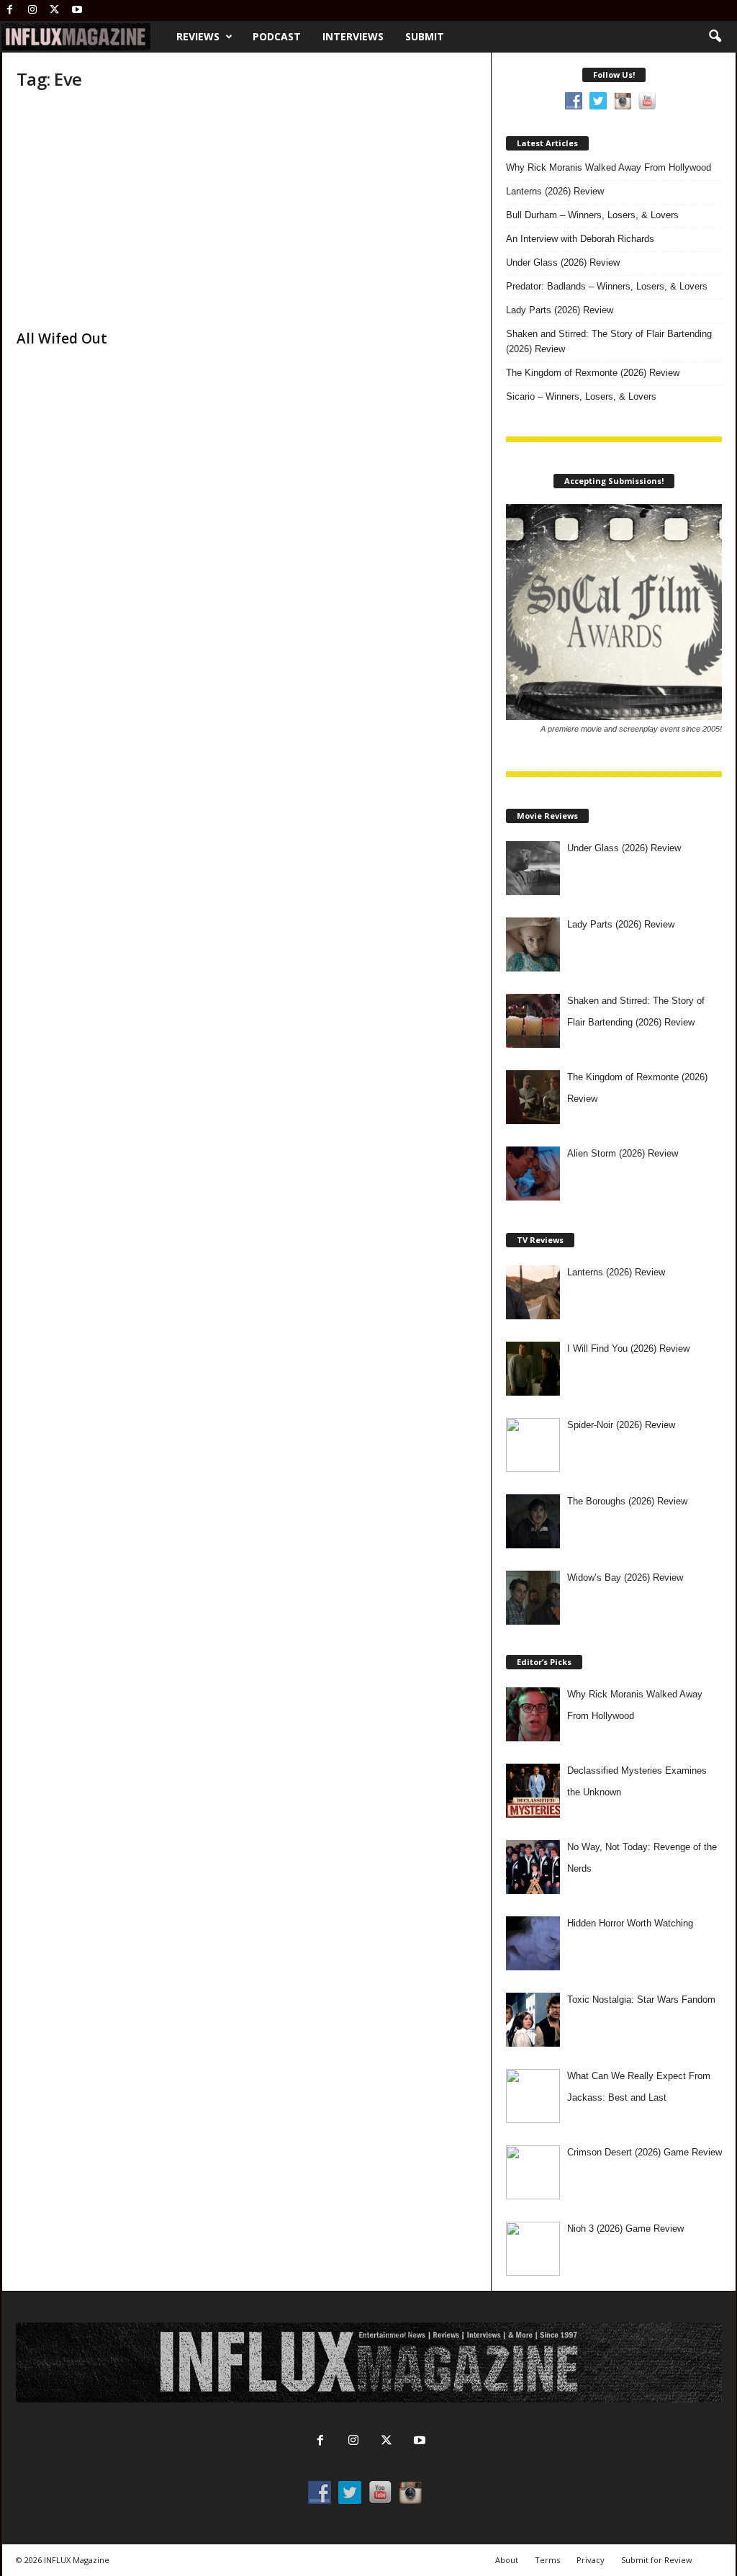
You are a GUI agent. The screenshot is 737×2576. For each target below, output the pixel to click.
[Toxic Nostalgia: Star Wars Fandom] (533, 2020)
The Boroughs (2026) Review (627, 1501)
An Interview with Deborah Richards (580, 239)
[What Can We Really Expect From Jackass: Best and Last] (533, 2096)
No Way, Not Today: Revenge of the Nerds (642, 1858)
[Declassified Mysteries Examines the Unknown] (533, 1791)
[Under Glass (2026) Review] (533, 868)
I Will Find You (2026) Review (628, 1348)
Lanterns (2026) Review (555, 191)
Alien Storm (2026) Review (623, 1153)
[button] (715, 37)
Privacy (591, 2560)
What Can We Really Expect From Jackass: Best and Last (639, 2087)
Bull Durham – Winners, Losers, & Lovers (592, 215)
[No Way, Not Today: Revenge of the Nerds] (533, 1867)
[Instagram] (32, 10)
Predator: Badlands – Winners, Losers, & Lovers (607, 286)
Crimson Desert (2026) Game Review (645, 2152)
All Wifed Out (62, 338)
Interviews (353, 36)
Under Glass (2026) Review (563, 262)
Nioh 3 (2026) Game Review (625, 2229)
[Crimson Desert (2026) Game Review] (533, 2172)
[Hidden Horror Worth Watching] (533, 1943)
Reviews (198, 36)
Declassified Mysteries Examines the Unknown (637, 1781)
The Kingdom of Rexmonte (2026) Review (593, 373)
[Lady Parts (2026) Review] (533, 944)
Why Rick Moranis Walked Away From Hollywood (609, 167)
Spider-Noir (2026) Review (621, 1425)
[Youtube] (77, 10)
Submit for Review (657, 2560)
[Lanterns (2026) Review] (533, 1292)
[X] (55, 10)
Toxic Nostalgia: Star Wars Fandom (641, 2000)
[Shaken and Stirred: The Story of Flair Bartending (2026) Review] (533, 1021)
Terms (547, 2560)
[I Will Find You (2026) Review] (533, 1369)
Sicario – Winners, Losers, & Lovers (581, 396)
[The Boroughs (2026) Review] (533, 1521)
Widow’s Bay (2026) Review (625, 1578)
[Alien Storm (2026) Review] (533, 1173)
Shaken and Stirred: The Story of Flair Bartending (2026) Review (609, 341)
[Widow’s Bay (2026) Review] (533, 1598)
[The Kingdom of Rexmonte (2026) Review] (533, 1097)
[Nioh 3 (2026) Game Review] (533, 2249)
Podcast (277, 36)
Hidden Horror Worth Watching (630, 1923)
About (507, 2560)
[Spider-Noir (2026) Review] (533, 1445)
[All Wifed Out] (125, 213)
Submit (425, 36)
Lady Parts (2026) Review (560, 310)
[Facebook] (10, 10)
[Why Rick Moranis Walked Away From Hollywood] (533, 1714)
